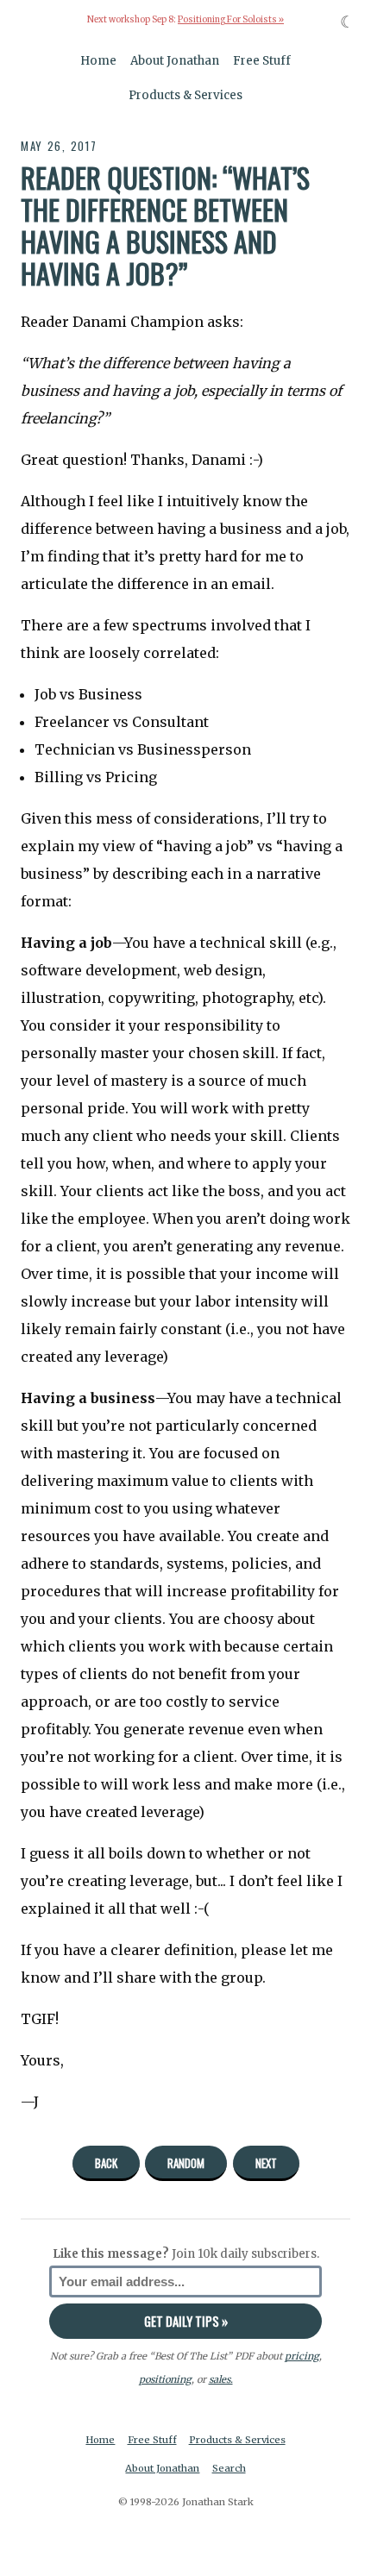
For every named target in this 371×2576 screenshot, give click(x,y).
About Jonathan (175, 61)
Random (186, 2163)
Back (106, 2163)
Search (229, 2468)
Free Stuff (262, 61)
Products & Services (185, 95)
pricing (302, 2356)
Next (266, 2163)
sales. (221, 2379)
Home (98, 61)
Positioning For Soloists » (231, 20)
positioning (165, 2379)
